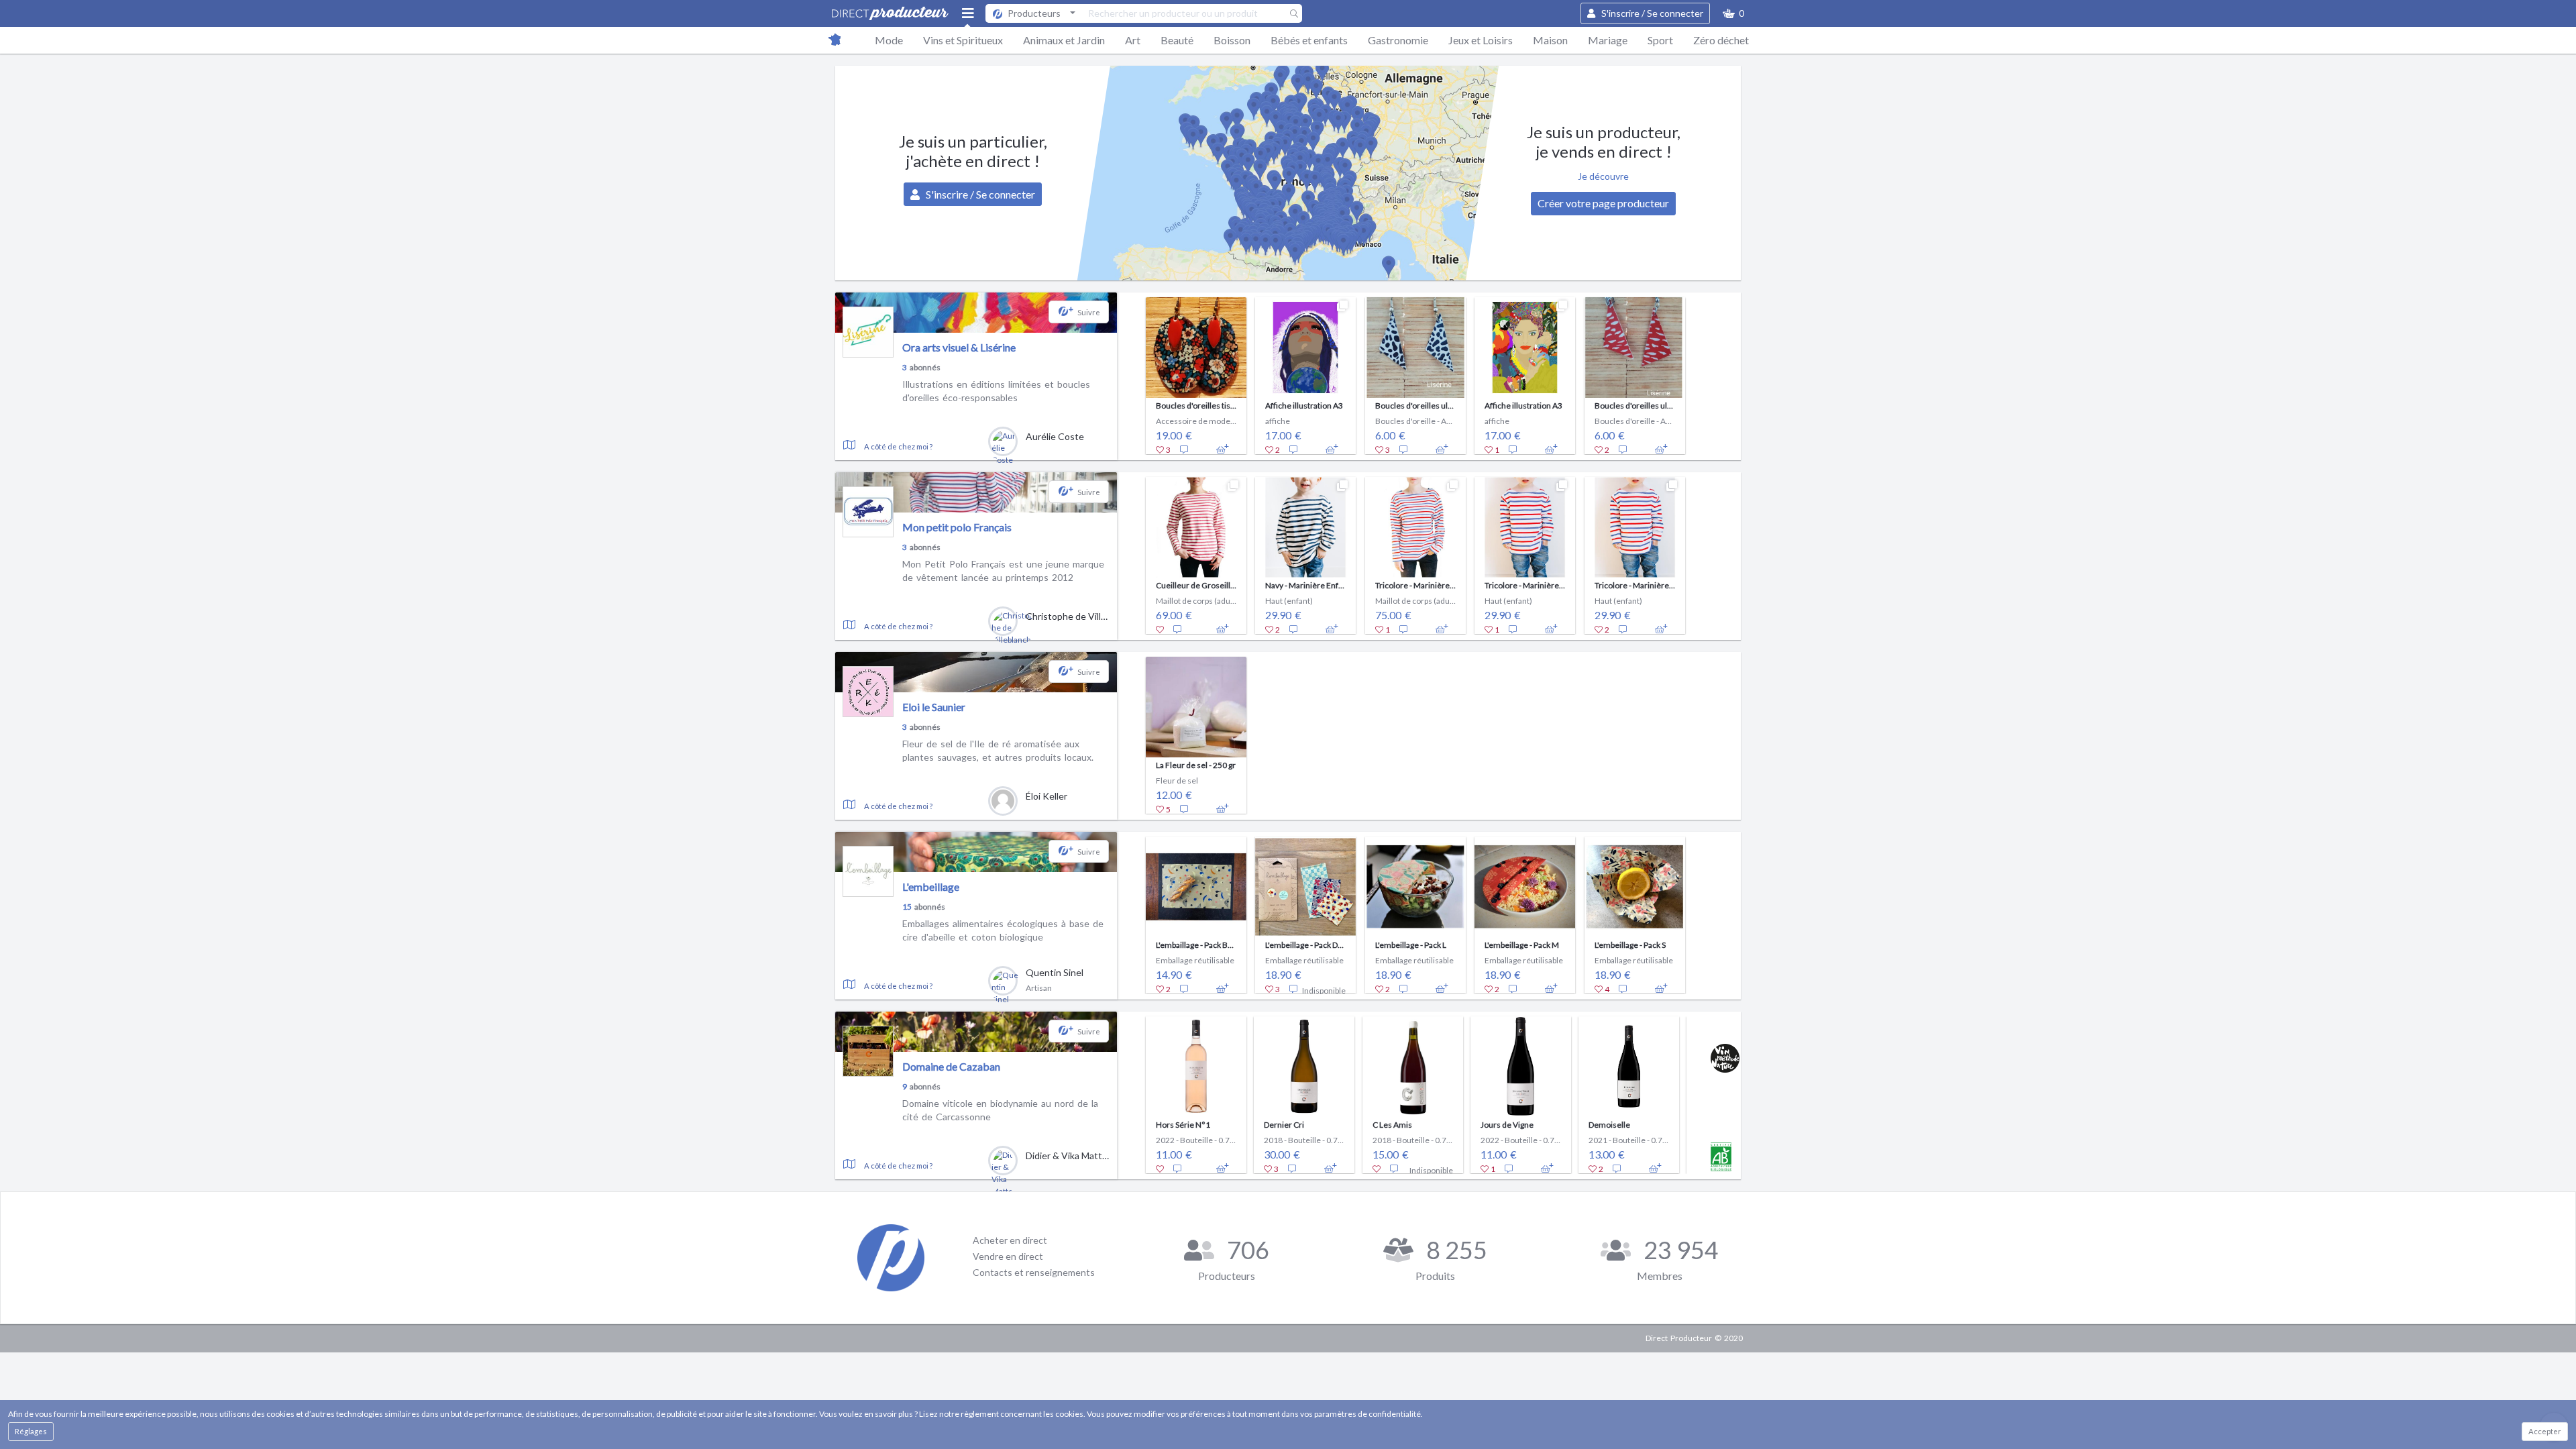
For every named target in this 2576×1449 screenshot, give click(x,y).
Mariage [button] (1608, 40)
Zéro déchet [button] (1721, 40)
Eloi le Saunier (934, 707)
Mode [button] (889, 40)
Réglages (31, 1431)
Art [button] (1133, 40)
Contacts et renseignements (1034, 1272)
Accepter (2545, 1431)
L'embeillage (931, 887)
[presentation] (1129, 372)
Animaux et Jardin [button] (1064, 40)
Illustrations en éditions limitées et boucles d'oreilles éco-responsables (996, 391)
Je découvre (1603, 176)
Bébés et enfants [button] (1309, 40)
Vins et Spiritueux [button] (963, 40)
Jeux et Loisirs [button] (1481, 40)
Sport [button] (1660, 40)
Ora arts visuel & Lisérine (959, 347)
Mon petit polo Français (957, 527)
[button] (1733, 13)
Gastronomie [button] (1398, 40)
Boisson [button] (1232, 40)
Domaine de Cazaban (951, 1066)
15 (907, 907)
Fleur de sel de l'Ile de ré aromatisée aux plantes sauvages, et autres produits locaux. (998, 750)
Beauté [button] (1177, 40)
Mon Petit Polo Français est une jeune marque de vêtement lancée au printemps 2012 (1003, 571)
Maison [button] (1550, 40)
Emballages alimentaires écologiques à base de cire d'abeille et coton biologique (1003, 930)
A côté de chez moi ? (898, 446)
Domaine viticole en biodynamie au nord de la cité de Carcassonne (1000, 1110)
